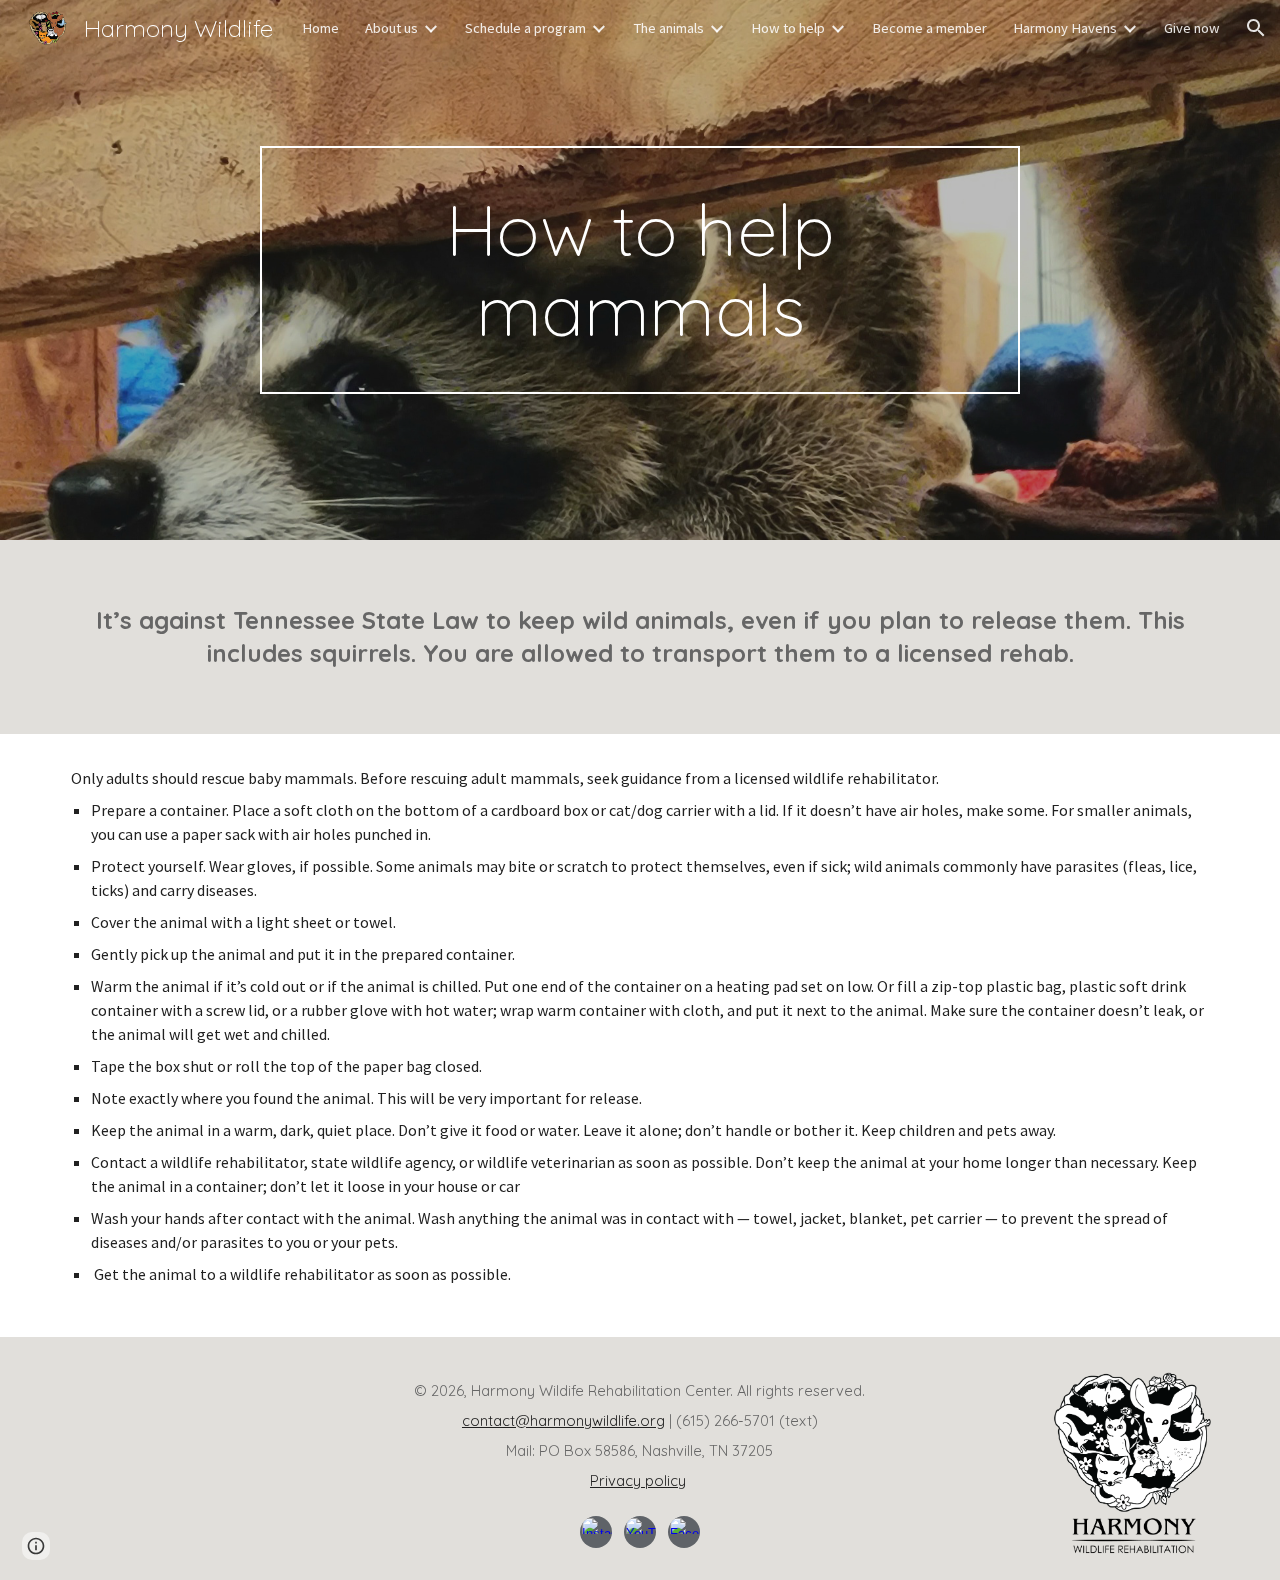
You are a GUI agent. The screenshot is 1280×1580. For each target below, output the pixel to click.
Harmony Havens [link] (1065, 28)
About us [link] (391, 28)
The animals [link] (668, 28)
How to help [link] (788, 28)
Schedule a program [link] (525, 28)
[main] (640, 270)
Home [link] (320, 28)
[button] (1256, 28)
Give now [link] (1192, 28)
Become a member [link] (929, 28)
